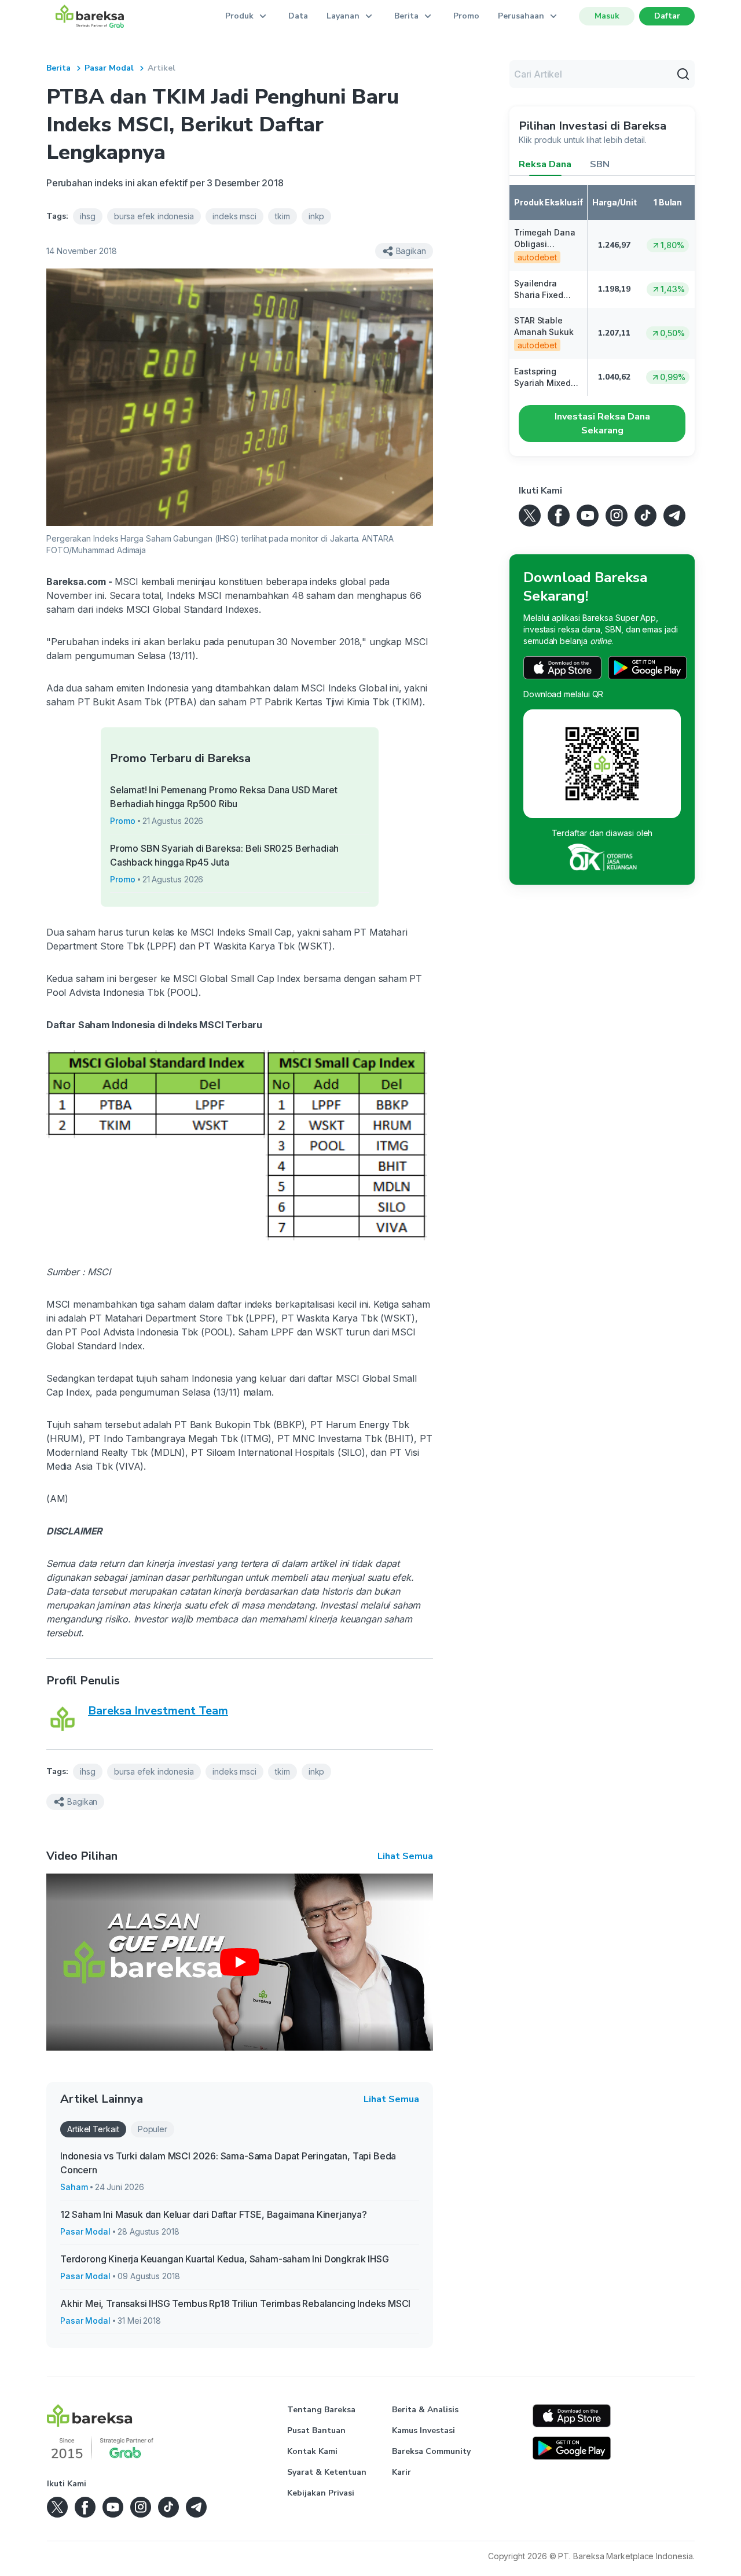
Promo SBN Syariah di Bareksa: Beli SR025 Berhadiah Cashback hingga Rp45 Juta (224, 855)
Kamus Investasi (423, 2430)
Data (298, 16)
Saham (74, 2187)
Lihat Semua (405, 1856)
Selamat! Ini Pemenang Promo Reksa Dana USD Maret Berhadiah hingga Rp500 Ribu (224, 797)
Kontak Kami (312, 2451)
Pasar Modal (109, 68)
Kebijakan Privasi (321, 2493)
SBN (600, 164)
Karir (401, 2472)
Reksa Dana (545, 164)
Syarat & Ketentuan (327, 2472)
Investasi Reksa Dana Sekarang (602, 424)
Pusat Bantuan (316, 2430)
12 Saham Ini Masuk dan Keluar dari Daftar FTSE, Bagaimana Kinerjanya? (214, 2214)
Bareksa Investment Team (158, 1711)
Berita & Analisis (425, 2410)
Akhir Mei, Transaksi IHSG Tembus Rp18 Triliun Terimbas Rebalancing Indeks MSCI (235, 2303)
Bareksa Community (431, 2451)
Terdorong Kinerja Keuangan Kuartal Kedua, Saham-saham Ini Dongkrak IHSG (225, 2259)
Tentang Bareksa (321, 2410)
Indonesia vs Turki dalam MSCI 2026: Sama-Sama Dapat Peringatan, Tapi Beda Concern (228, 2163)
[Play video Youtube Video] (240, 1962)
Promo (466, 16)
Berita (58, 68)
